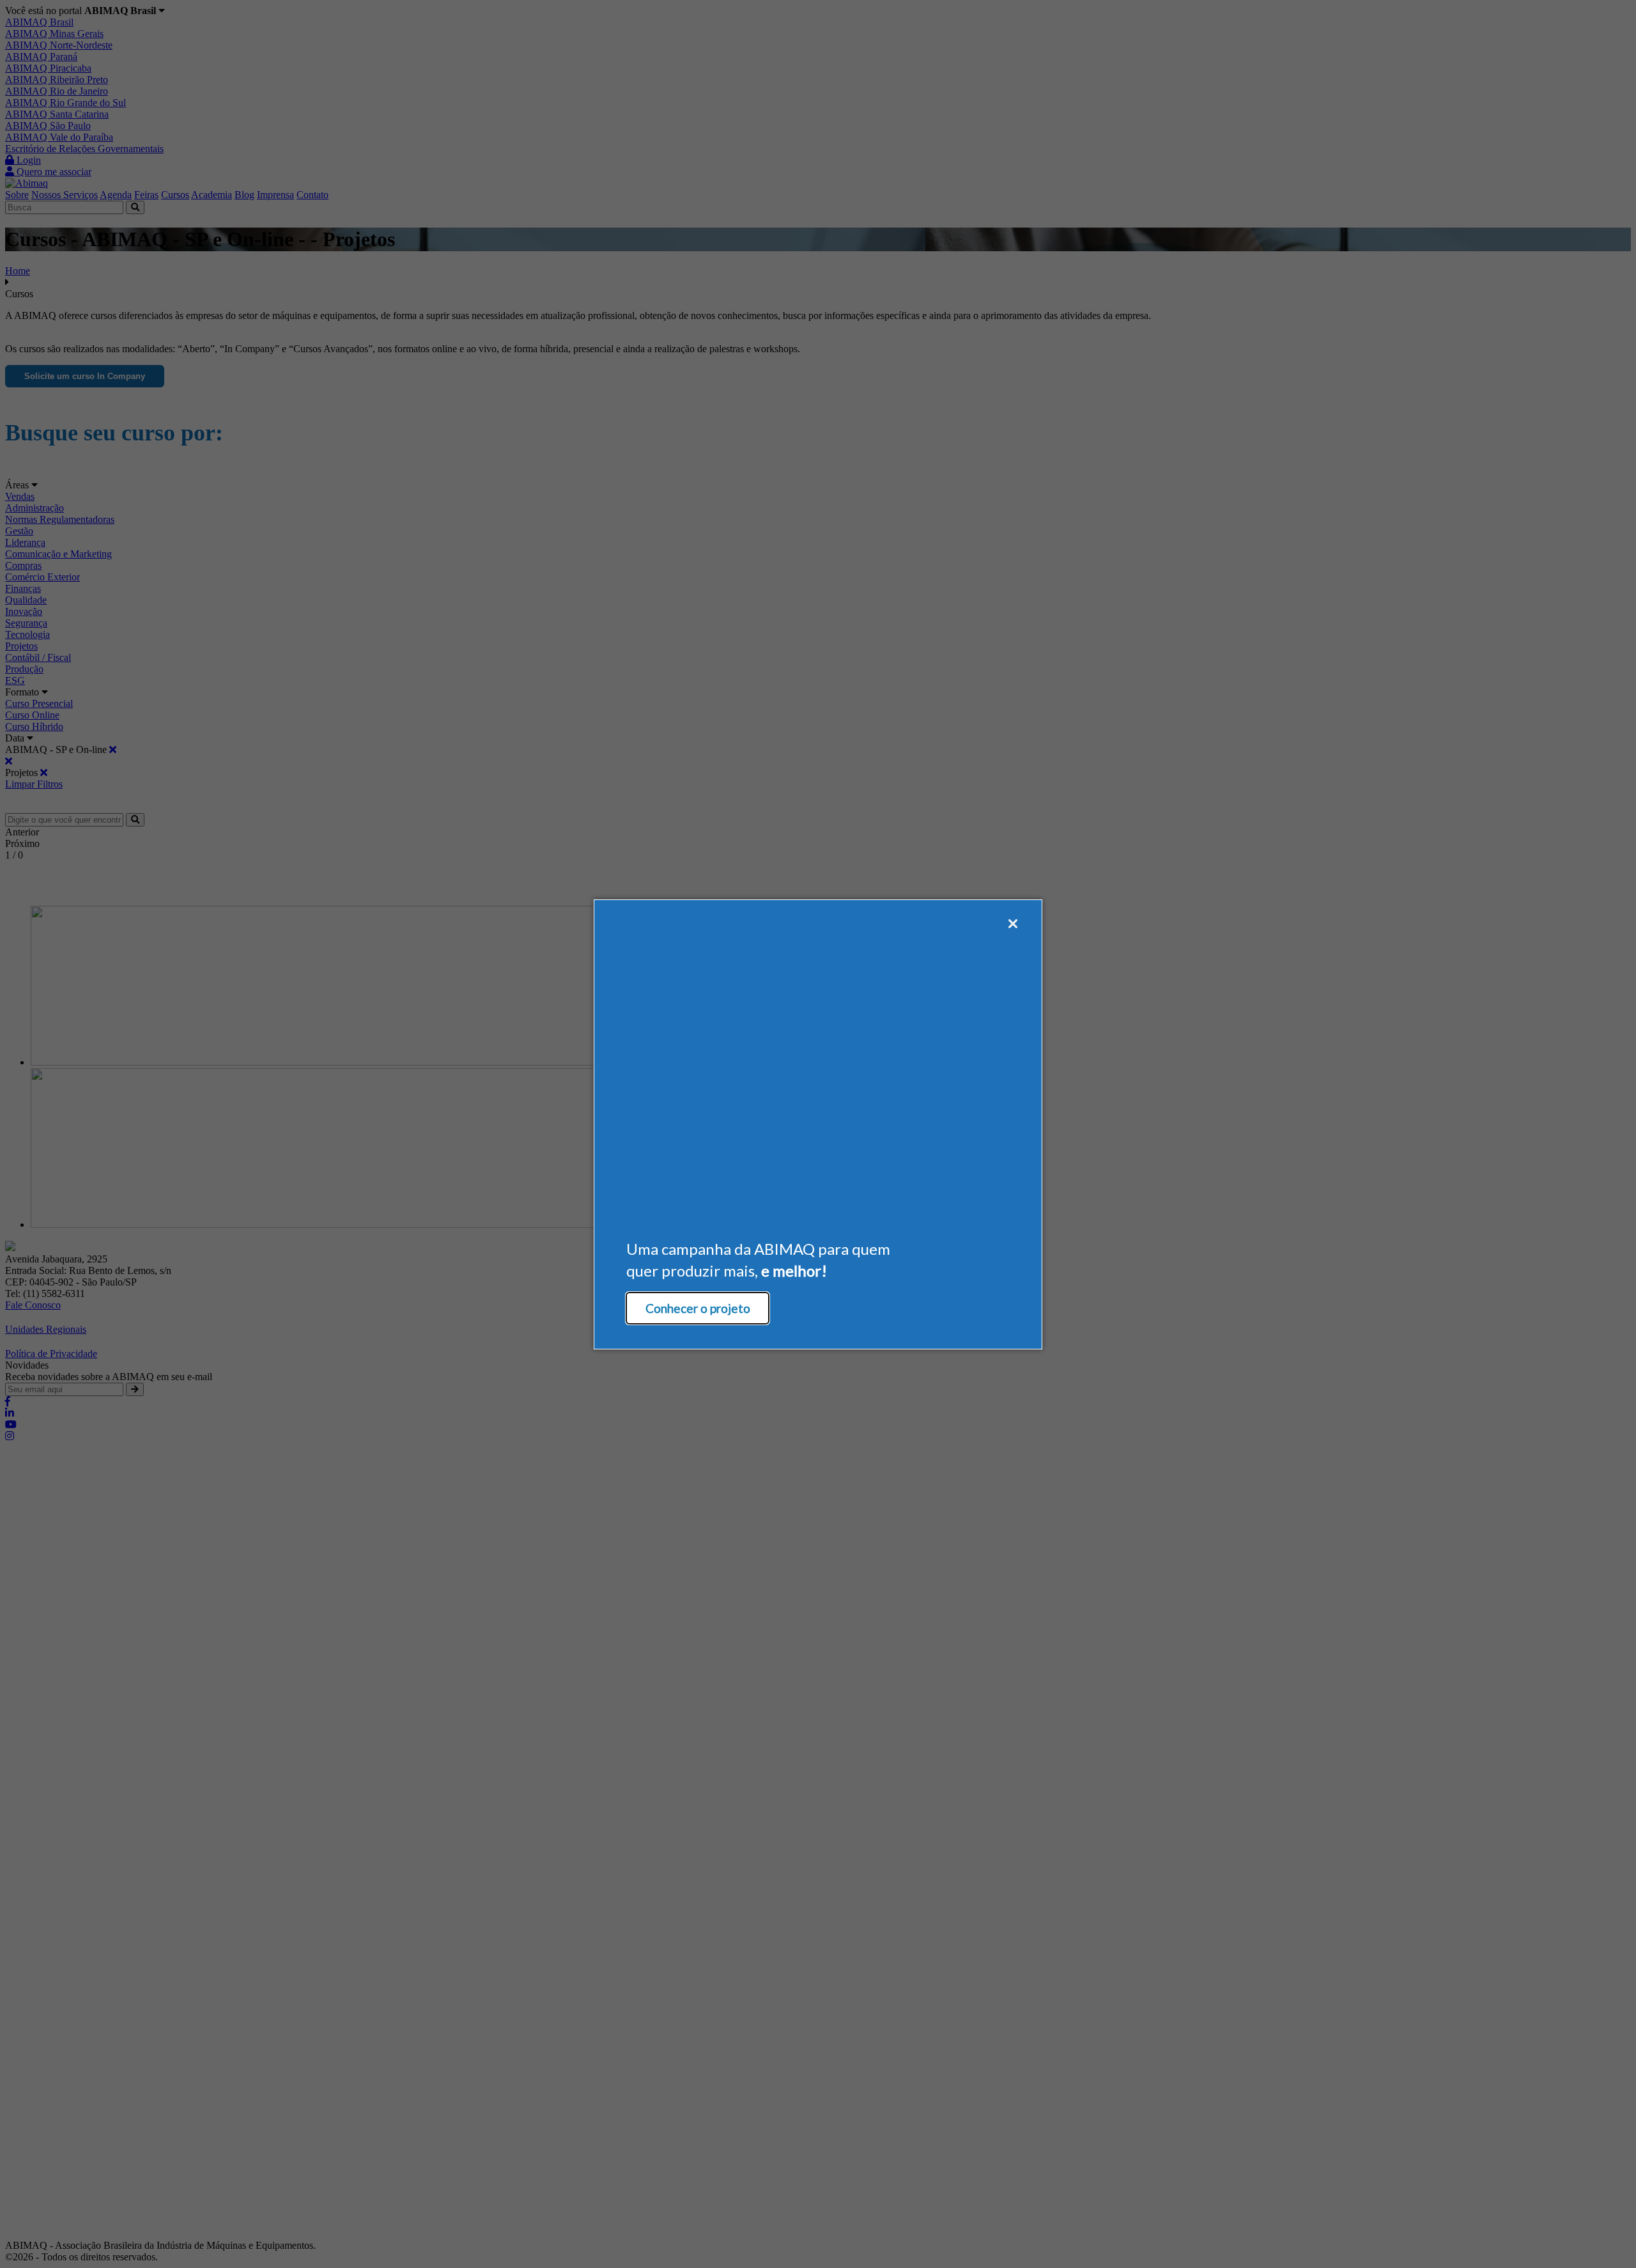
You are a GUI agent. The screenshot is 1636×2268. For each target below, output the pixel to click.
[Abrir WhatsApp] (1604, 2236)
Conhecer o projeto (698, 1308)
